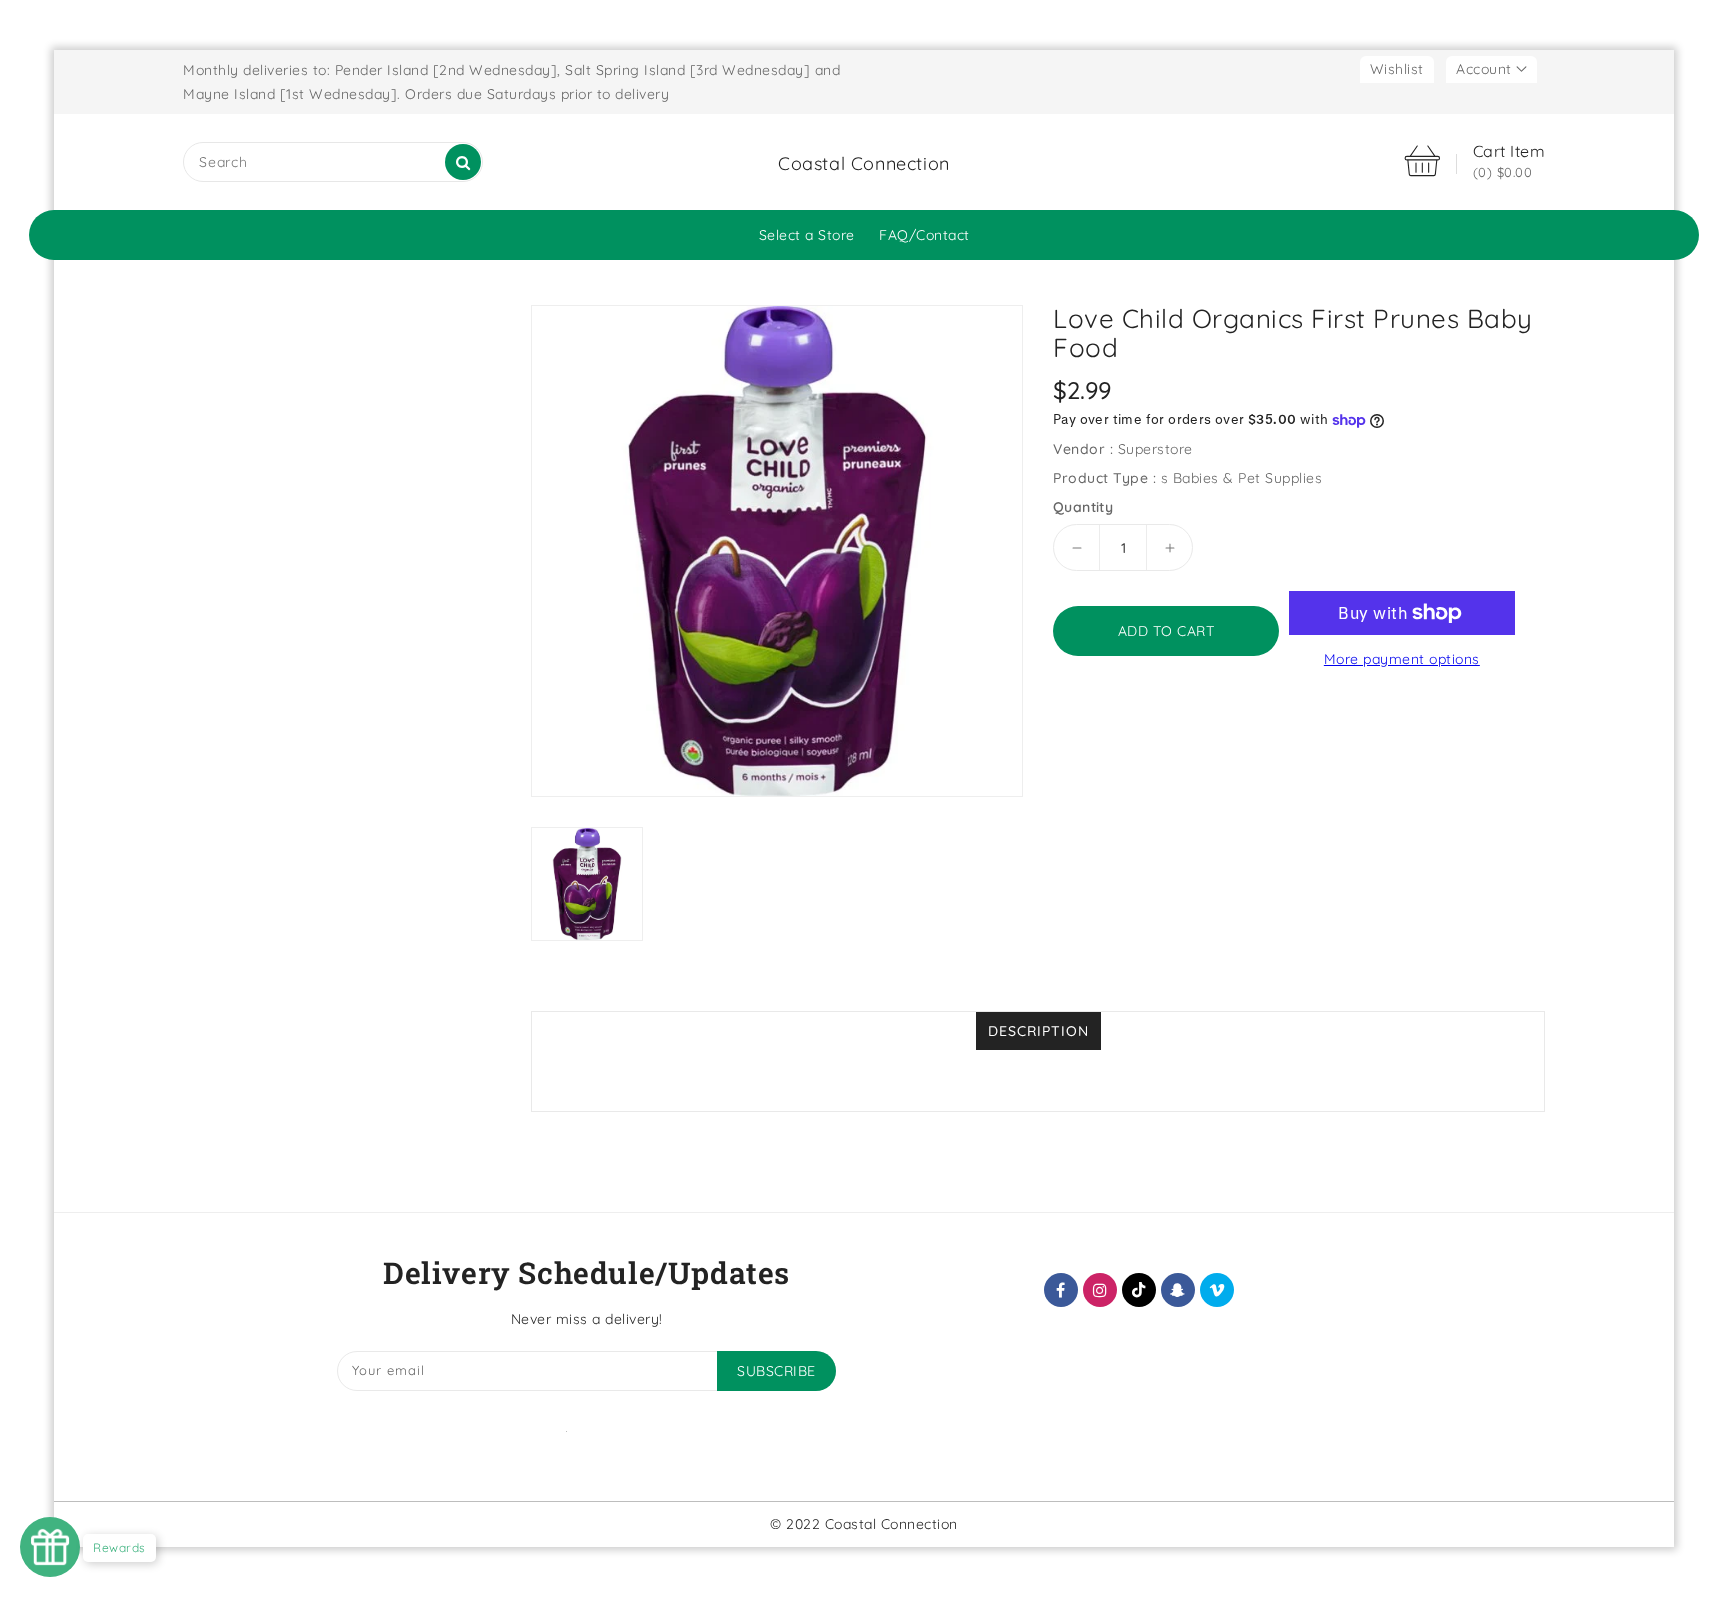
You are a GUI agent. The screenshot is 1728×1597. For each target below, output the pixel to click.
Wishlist (1397, 69)
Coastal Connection (864, 163)
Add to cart (1166, 631)
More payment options (1402, 659)
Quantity (1083, 507)
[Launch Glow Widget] (50, 1547)
